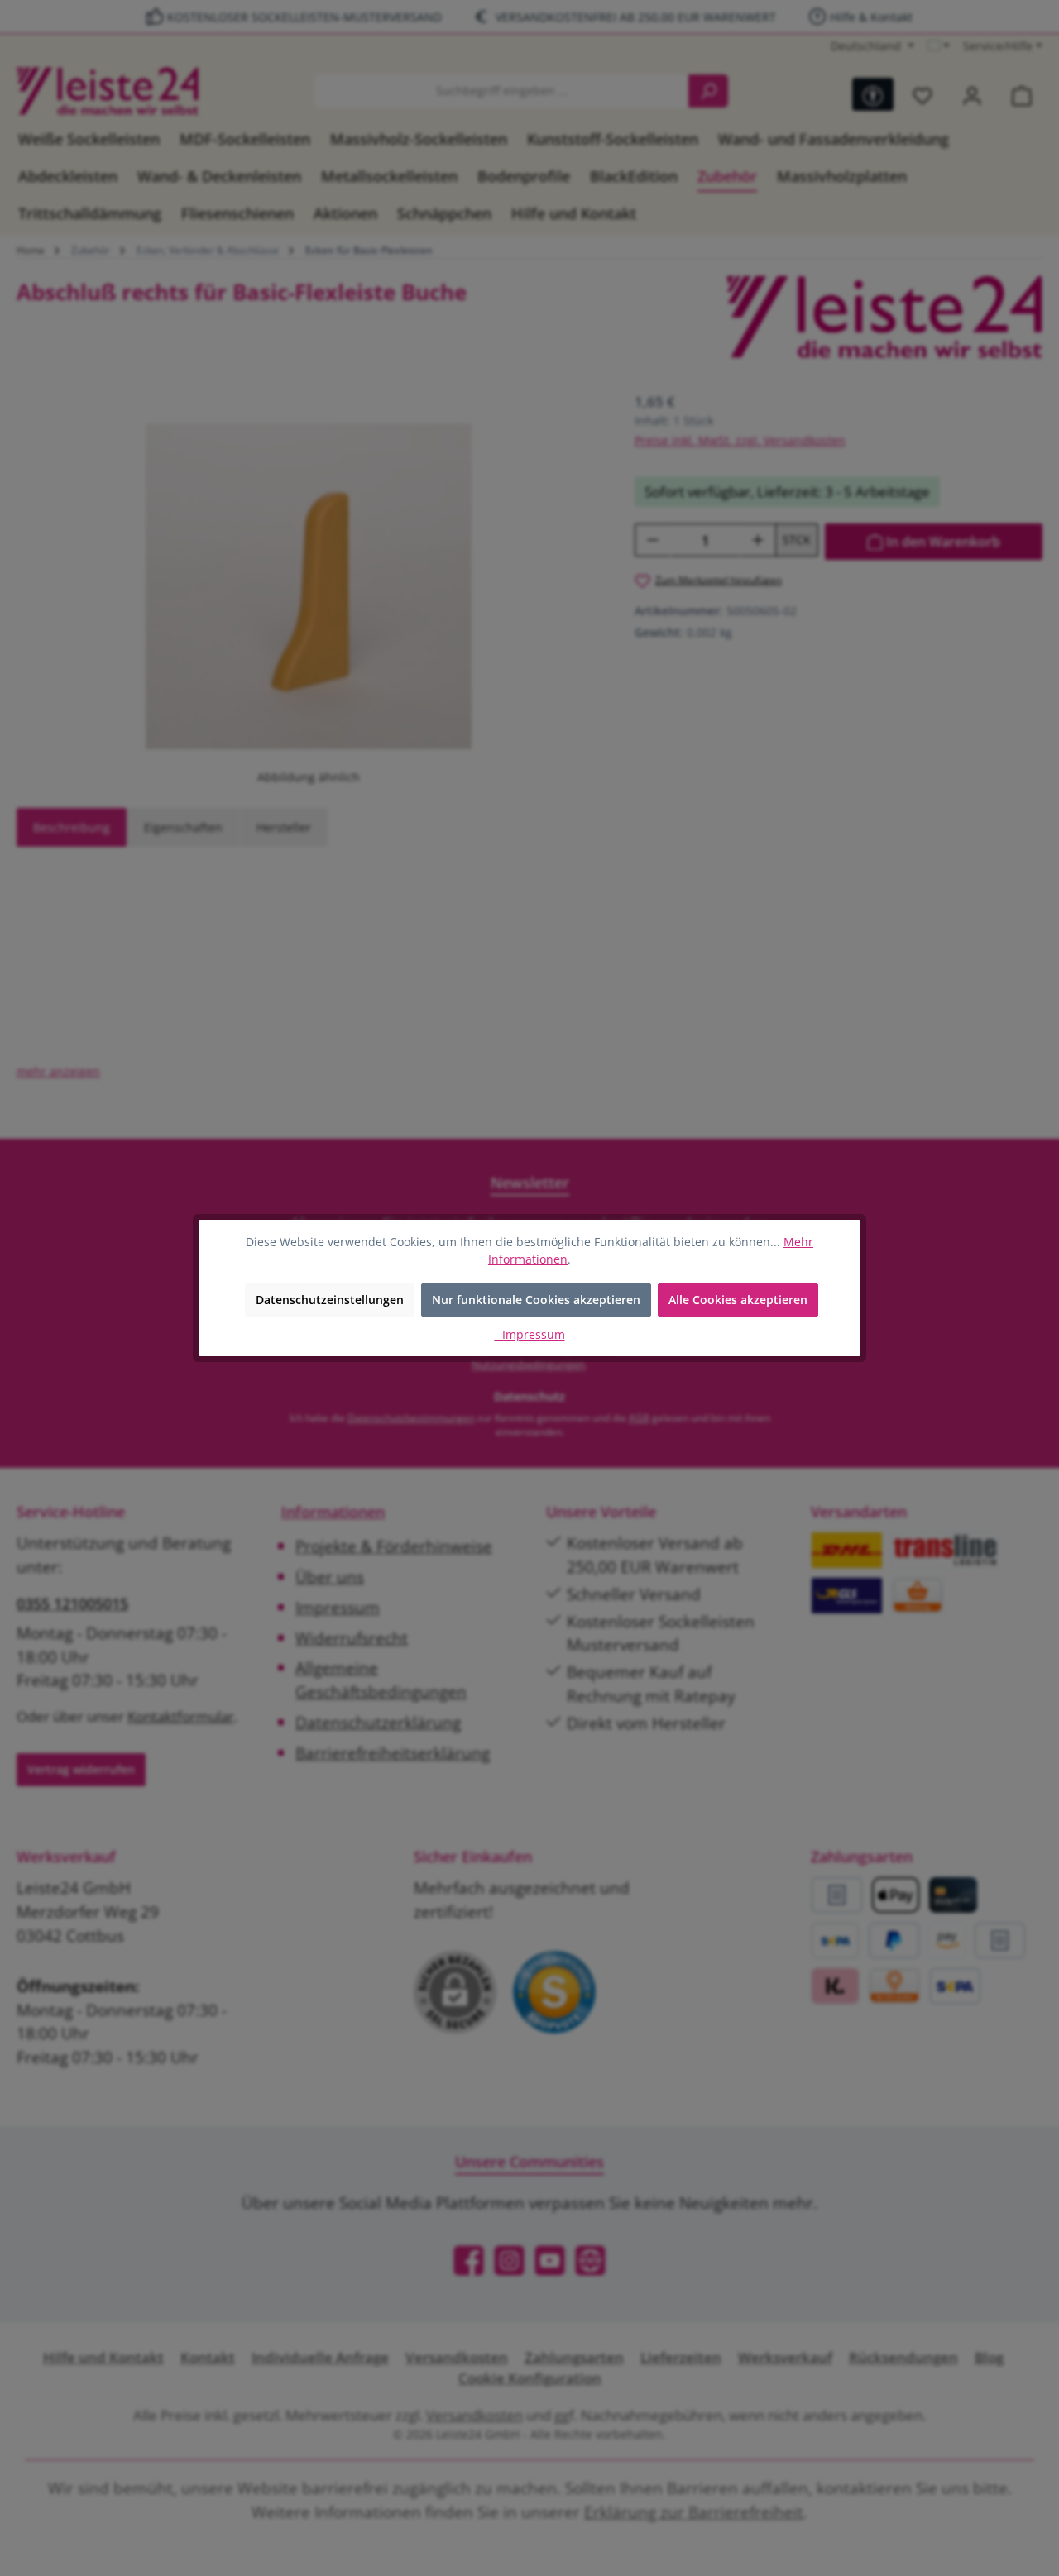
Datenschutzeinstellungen (330, 1300)
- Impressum (530, 1334)
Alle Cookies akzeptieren (738, 1300)
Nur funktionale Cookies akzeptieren (536, 1300)
